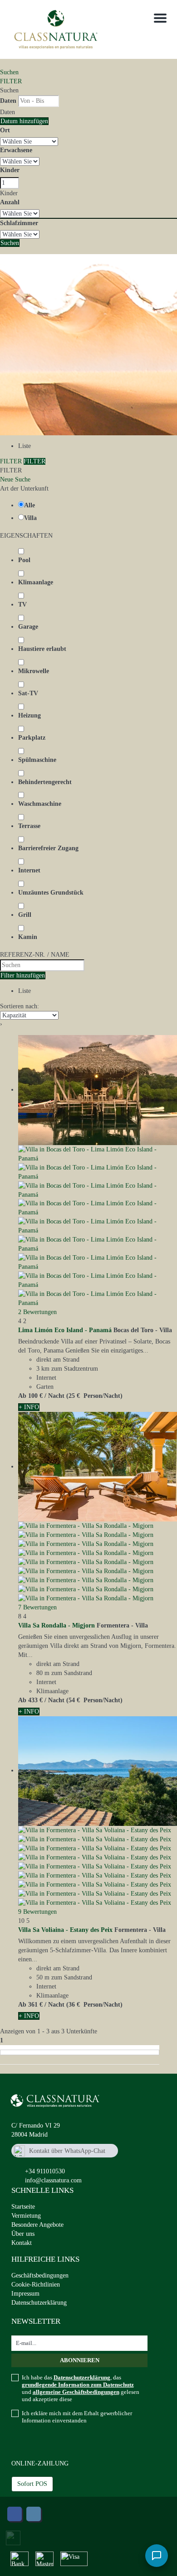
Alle (29, 505)
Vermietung (26, 2216)
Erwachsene (16, 150)
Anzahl (10, 202)
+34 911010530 (45, 2171)
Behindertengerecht (45, 782)
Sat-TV (28, 693)
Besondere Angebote (37, 2225)
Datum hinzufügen (24, 121)
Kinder (10, 170)
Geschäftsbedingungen (40, 2275)
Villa (30, 518)
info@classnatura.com (53, 2180)
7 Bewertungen (37, 1607)
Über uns (23, 2234)
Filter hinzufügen (23, 975)
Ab (22, 1396)
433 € (35, 1700)
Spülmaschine (37, 760)
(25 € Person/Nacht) (94, 1396)
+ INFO (29, 1407)
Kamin (28, 937)
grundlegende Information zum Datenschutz (78, 2385)
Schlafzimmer (19, 223)
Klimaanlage (36, 582)
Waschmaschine (40, 804)
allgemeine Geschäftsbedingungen (76, 2392)
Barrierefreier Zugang (48, 848)
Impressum (25, 2294)
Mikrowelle (34, 671)
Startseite (23, 2207)
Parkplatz (32, 738)
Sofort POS (32, 2484)
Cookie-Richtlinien (36, 2285)
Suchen (9, 72)
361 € (35, 2005)
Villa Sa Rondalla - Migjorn (57, 1625)
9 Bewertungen (37, 1912)
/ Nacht (54, 1396)
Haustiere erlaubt (42, 649)
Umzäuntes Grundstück (51, 893)
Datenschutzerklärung (39, 2303)
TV (22, 604)
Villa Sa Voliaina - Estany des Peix (65, 1930)
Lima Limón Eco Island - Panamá (65, 1330)
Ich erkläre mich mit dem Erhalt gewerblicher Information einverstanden (77, 2417)
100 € (35, 1396)
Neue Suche (15, 479)
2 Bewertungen (37, 1312)
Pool (24, 560)
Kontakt (22, 2243)
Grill (25, 915)
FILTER (11, 81)
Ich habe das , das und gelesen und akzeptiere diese (81, 2388)
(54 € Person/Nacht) (94, 1700)
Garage (28, 627)
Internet (29, 870)
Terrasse (29, 826)
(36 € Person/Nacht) (94, 2005)
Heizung (29, 715)
